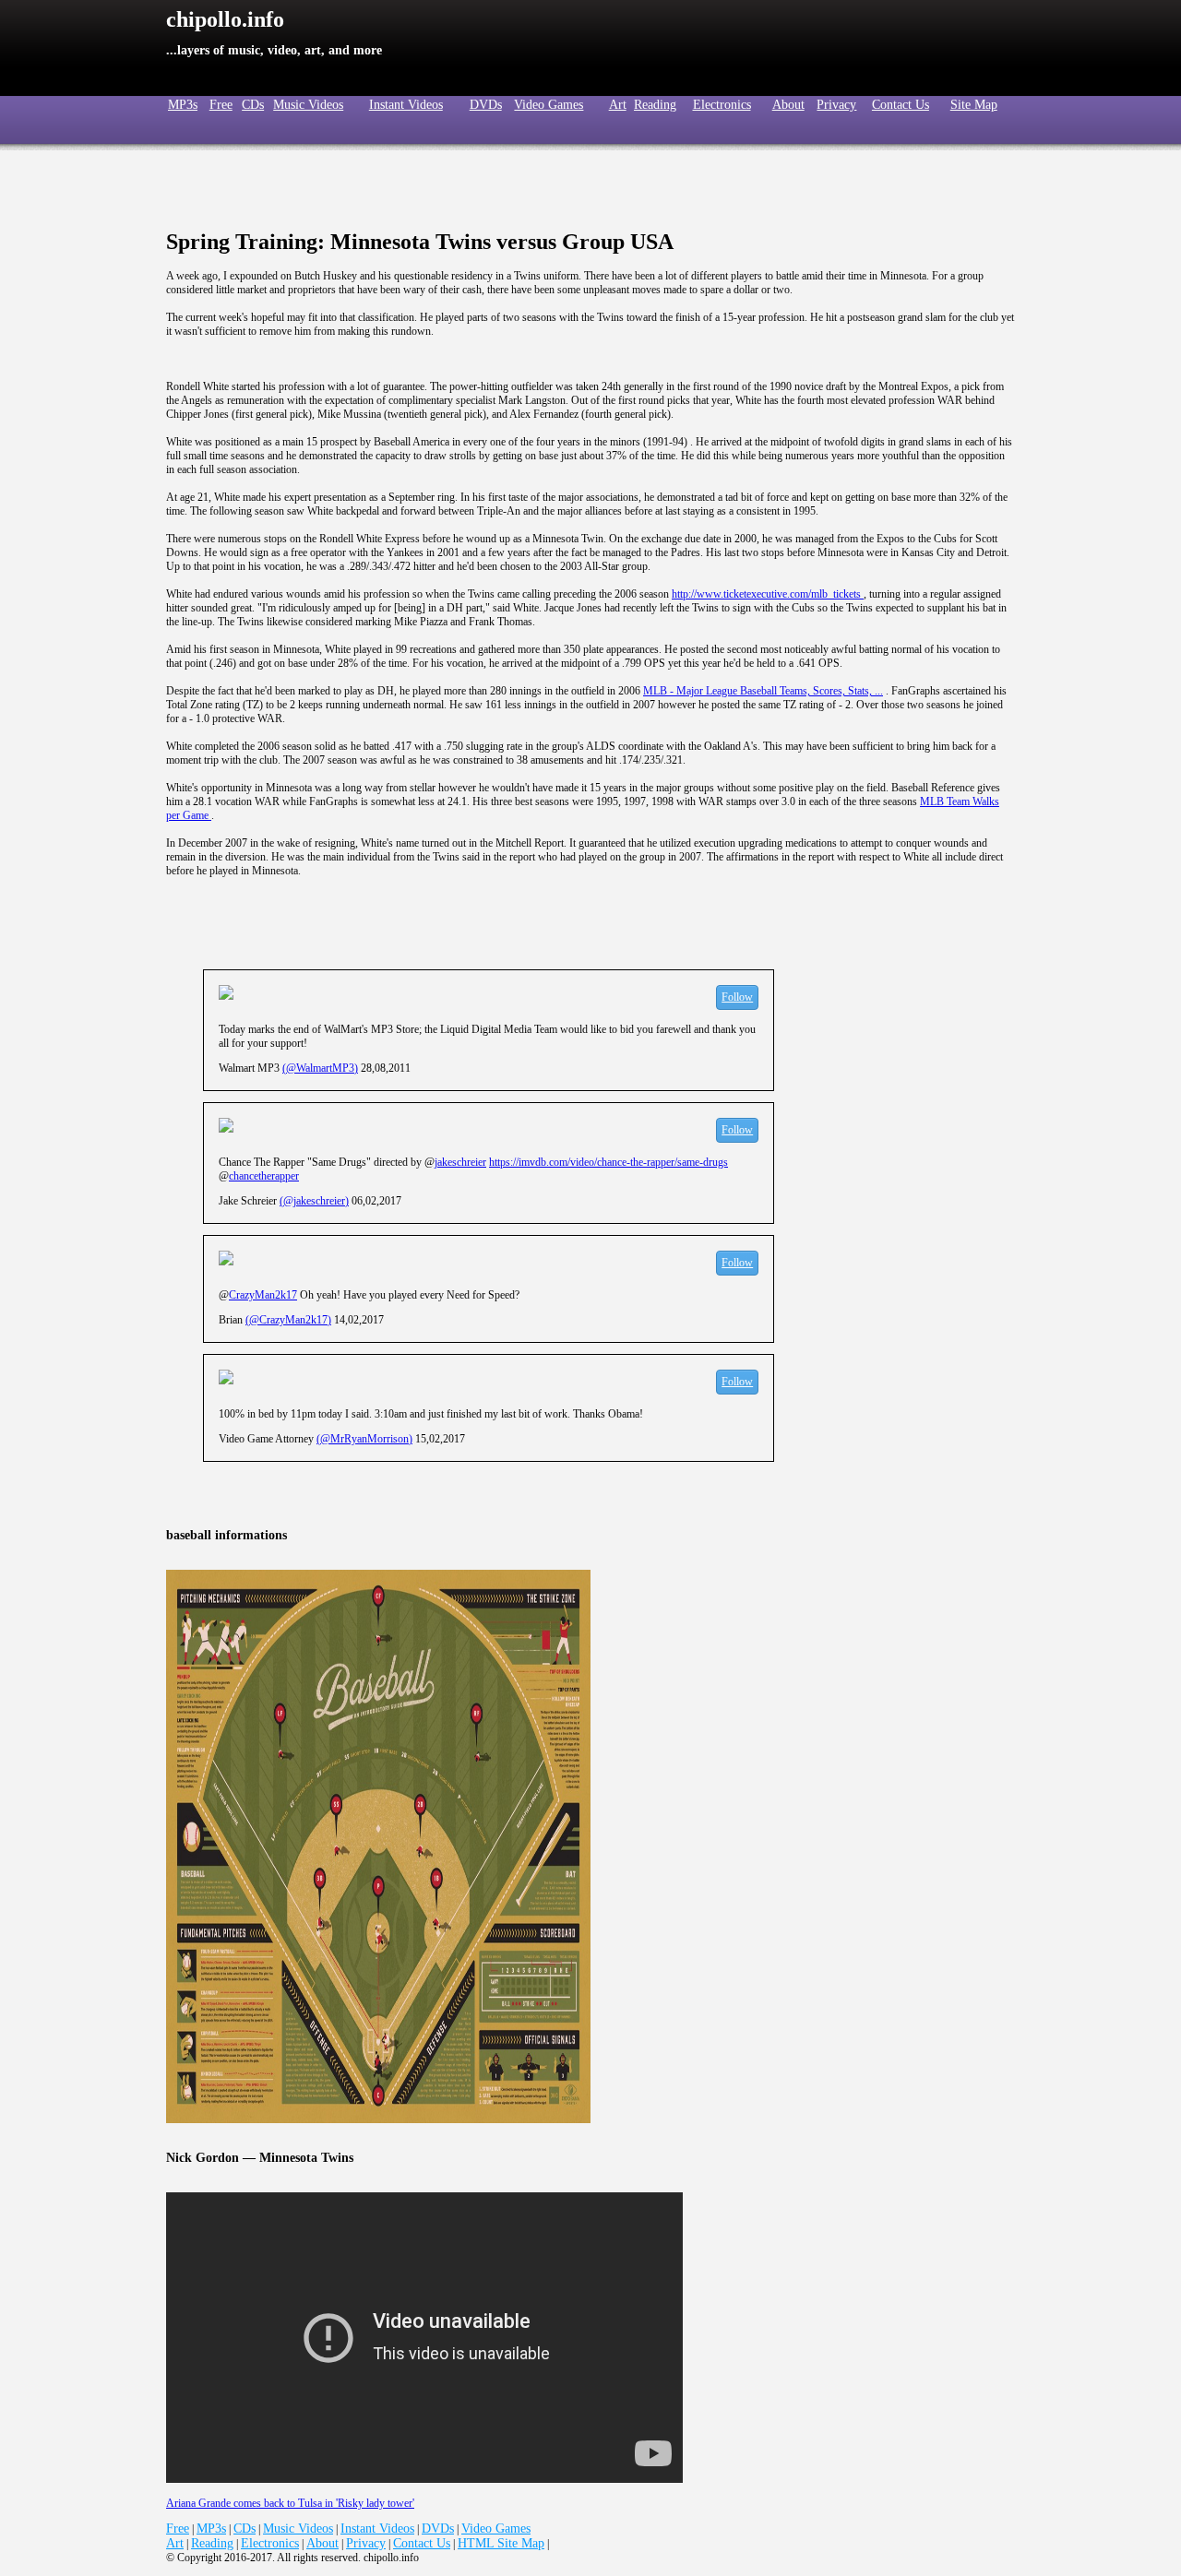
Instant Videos (406, 105)
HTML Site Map (501, 2543)
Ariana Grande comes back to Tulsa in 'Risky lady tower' (290, 2503)
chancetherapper (264, 1176)
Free (221, 105)
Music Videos (308, 105)
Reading (655, 105)
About (788, 105)
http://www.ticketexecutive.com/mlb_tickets (768, 594)
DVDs (486, 105)
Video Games (549, 105)
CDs (253, 105)
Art (618, 105)
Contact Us (901, 105)
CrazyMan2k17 (263, 1295)
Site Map (974, 105)
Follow (737, 997)
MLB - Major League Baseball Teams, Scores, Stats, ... (763, 691)
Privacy (836, 105)
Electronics (722, 105)
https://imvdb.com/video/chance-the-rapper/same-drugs (608, 1162)
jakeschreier (460, 1162)
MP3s (211, 2529)
